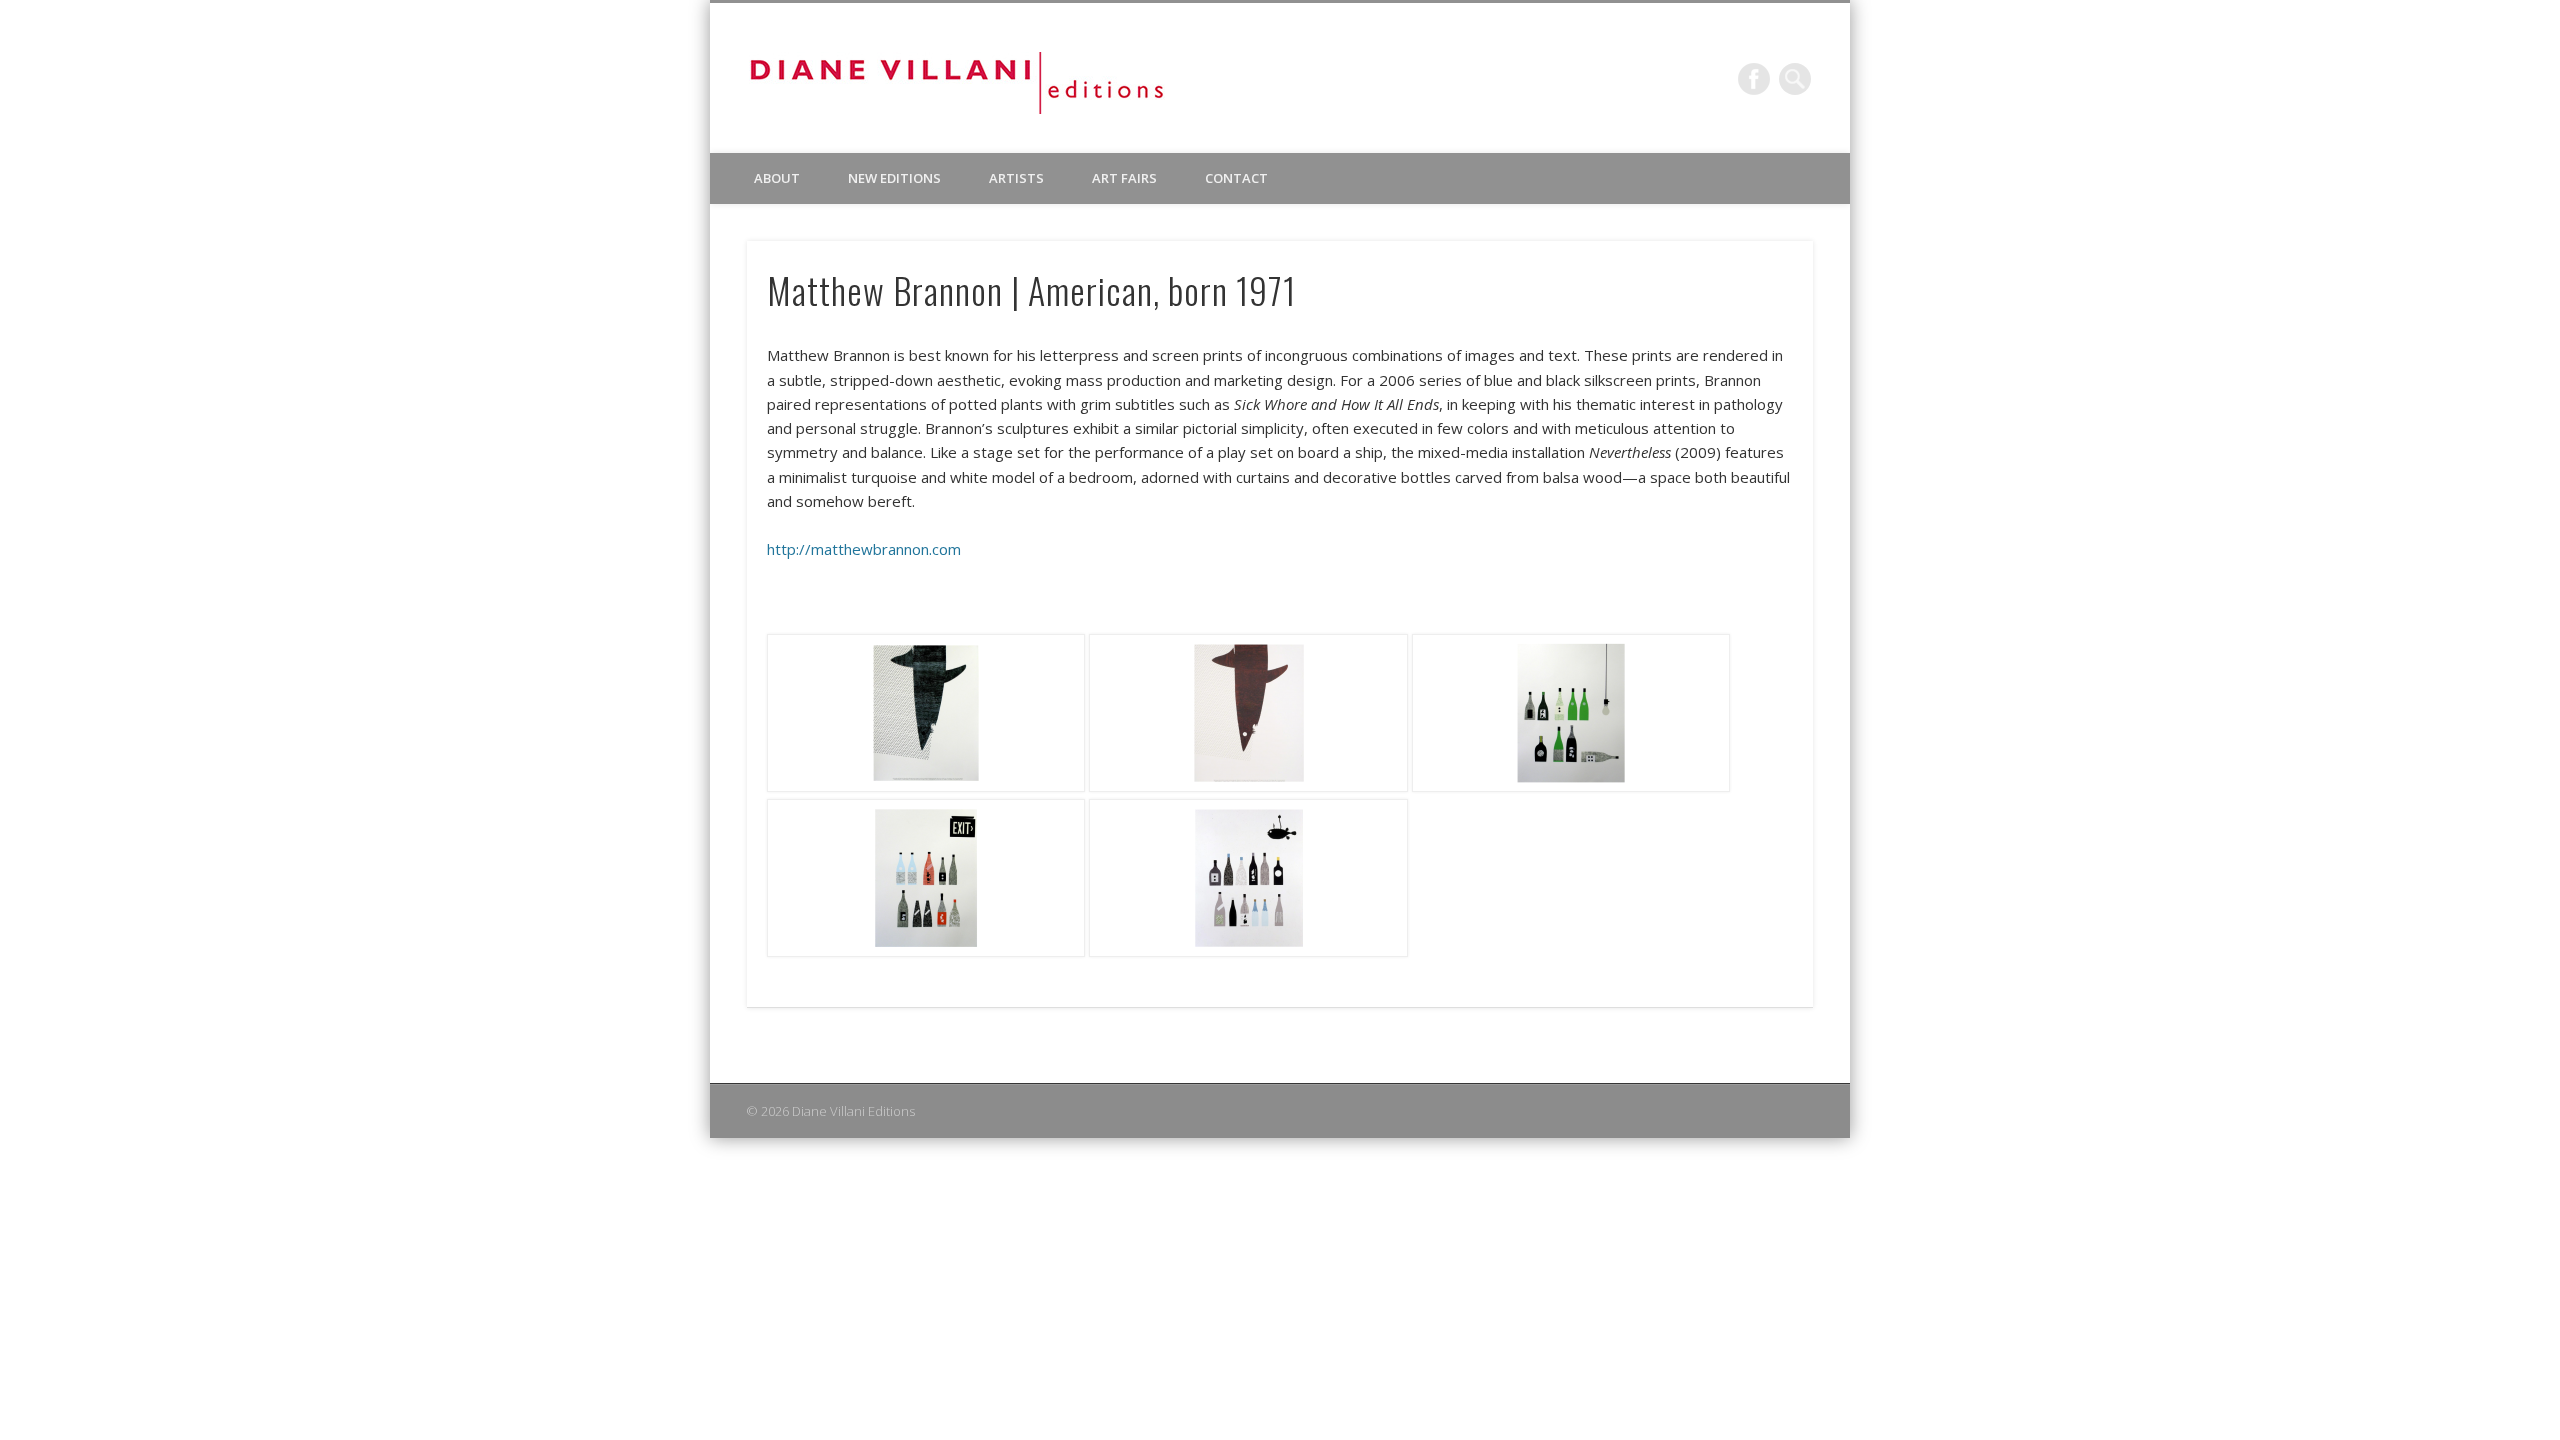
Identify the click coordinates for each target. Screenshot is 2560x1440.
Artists (1016, 178)
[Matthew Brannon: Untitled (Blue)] (926, 786)
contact (1236, 178)
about (777, 178)
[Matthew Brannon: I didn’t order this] (1571, 786)
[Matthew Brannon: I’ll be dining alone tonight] (1248, 951)
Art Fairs (1124, 178)
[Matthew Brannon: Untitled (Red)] (1248, 786)
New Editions (894, 178)
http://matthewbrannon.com (864, 549)
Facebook (1754, 79)
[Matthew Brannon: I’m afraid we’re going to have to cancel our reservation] (926, 951)
